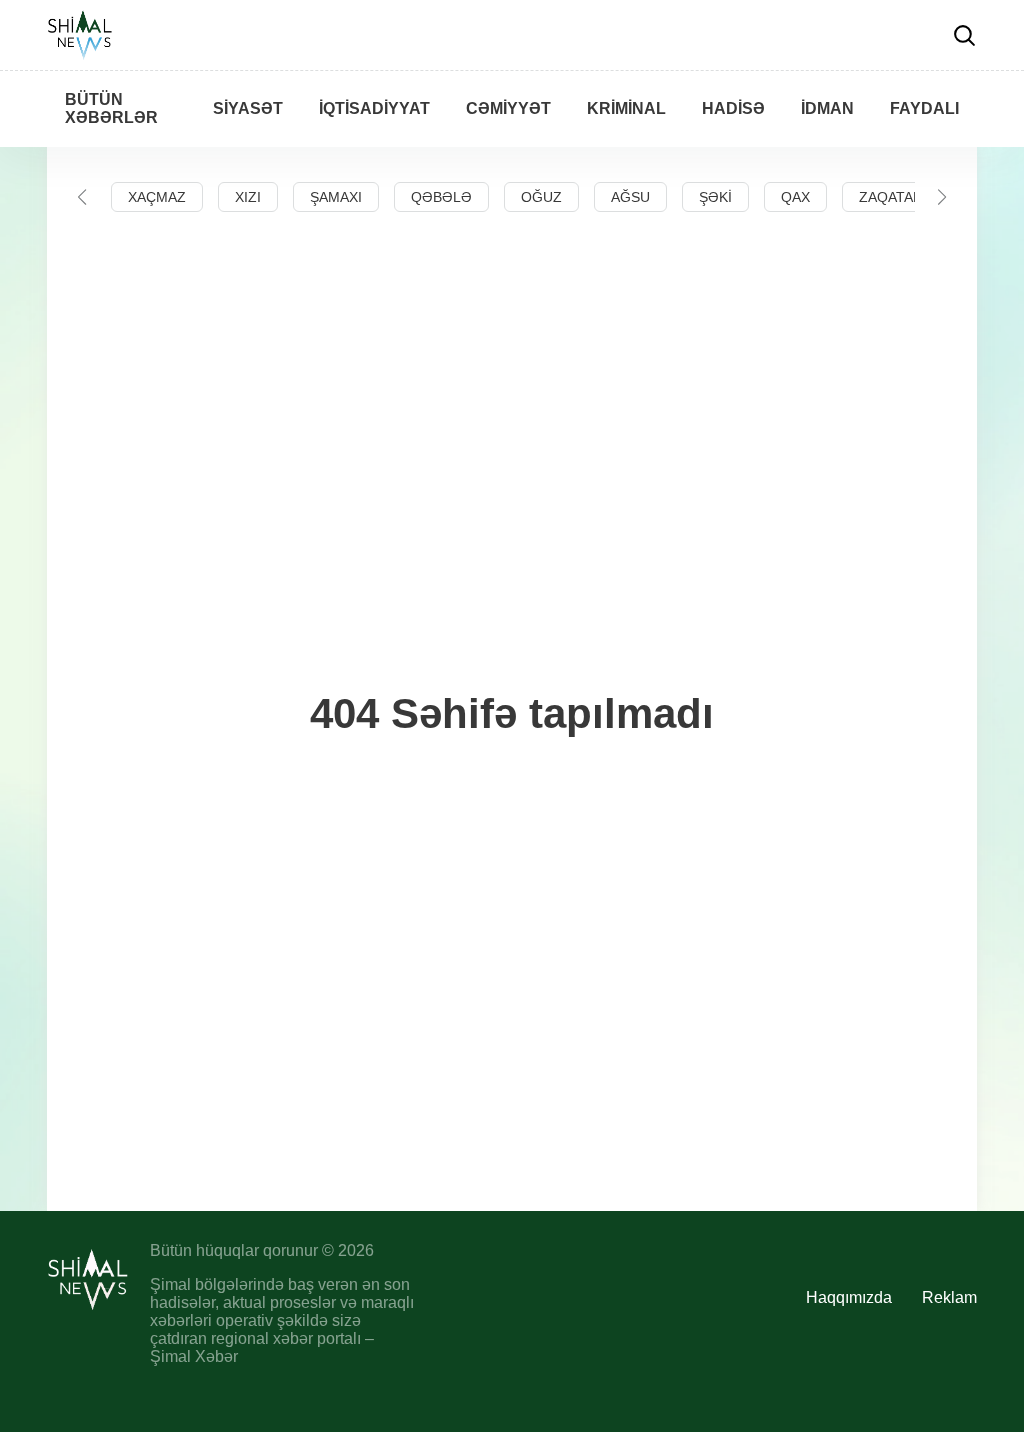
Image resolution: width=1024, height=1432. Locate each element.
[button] (82, 197)
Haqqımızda (849, 1297)
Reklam (949, 1297)
